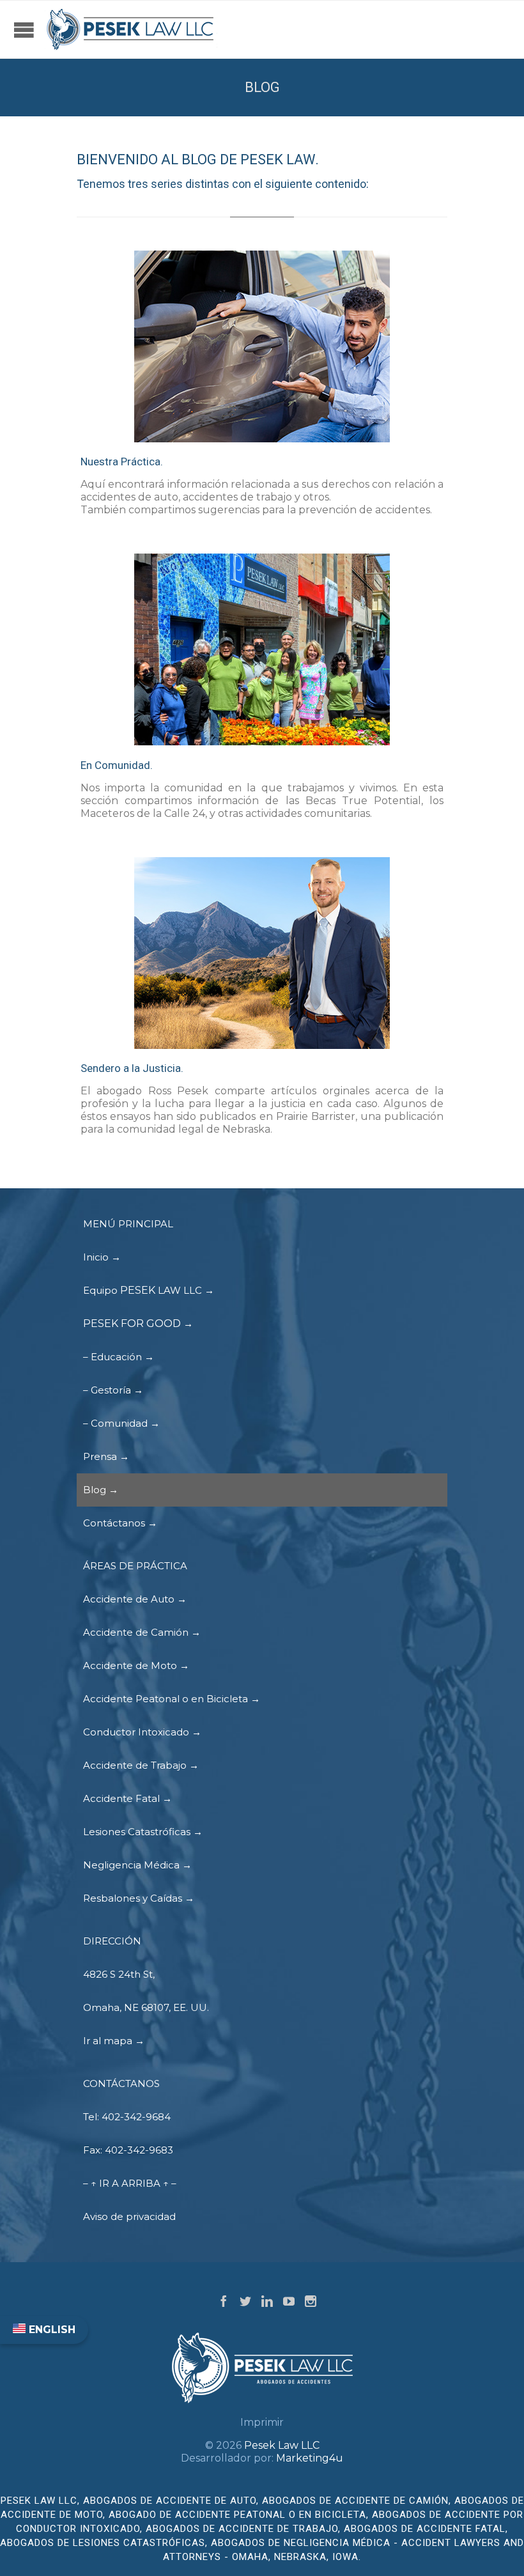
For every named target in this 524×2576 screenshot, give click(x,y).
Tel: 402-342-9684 (127, 2117)
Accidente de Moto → (136, 1665)
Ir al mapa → (114, 2041)
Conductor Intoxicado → (142, 1732)
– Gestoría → (113, 1390)
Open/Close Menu (24, 39)
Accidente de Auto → (135, 1599)
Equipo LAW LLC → (149, 1290)
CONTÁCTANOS (121, 2083)
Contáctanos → (120, 1523)
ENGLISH (50, 2330)
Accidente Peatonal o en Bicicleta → (172, 1699)
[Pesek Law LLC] (131, 29)
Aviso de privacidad (129, 2216)
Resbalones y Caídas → (139, 1898)
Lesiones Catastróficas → (143, 1832)
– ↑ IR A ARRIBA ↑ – (130, 2183)
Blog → (101, 1490)
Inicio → (102, 1257)
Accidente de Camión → (142, 1632)
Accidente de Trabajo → (141, 1765)
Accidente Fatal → (127, 1798)
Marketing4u (310, 2458)
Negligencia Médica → (137, 1865)
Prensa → (106, 1456)
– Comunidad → (121, 1423)
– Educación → (119, 1357)
